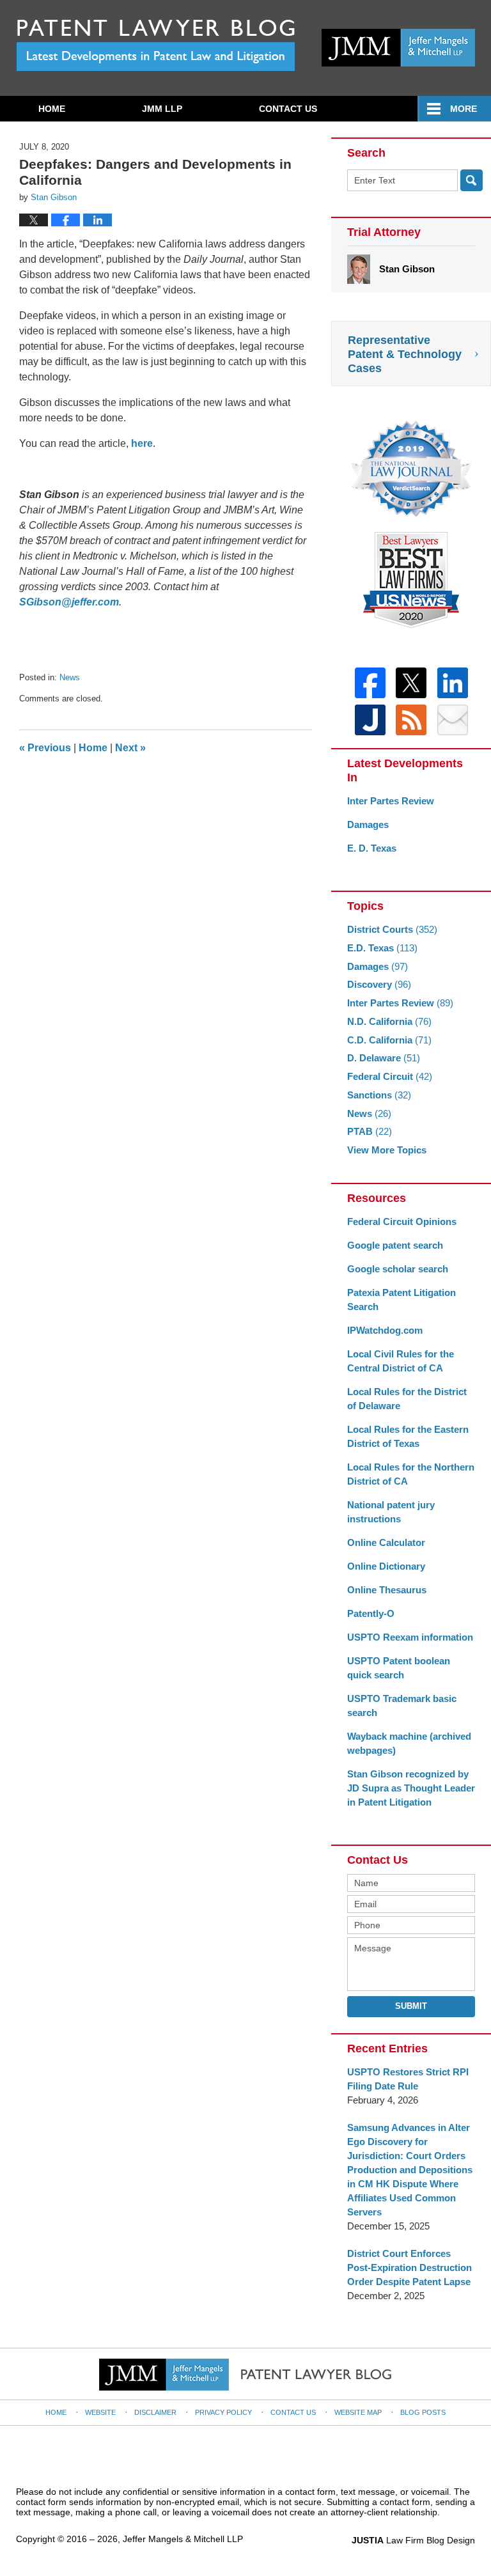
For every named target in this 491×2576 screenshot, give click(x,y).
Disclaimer (155, 2412)
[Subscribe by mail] (453, 720)
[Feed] (411, 720)
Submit (411, 2006)
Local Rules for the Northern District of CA (411, 1474)
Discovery (379, 984)
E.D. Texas (382, 948)
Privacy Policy (223, 2412)
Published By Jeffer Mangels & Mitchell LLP (398, 48)
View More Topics (387, 1150)
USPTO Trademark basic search (402, 1706)
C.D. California (389, 1040)
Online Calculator (386, 1542)
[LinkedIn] (453, 683)
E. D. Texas (372, 848)
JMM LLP (162, 109)
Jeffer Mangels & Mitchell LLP (183, 2539)
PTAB (370, 1131)
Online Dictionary (386, 1566)
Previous (45, 748)
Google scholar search (398, 1269)
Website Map (358, 2412)
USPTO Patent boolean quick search (399, 1668)
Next (130, 748)
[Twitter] (411, 683)
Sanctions (379, 1095)
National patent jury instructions (391, 1512)
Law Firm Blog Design (413, 2540)
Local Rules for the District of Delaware (407, 1399)
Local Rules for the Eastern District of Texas (408, 1436)
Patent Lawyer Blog (156, 45)
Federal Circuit (390, 1076)
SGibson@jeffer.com (69, 602)
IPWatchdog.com (385, 1330)
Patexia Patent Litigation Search (401, 1300)
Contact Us (288, 109)
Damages (368, 824)
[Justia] (370, 720)
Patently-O (371, 1613)
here (142, 443)
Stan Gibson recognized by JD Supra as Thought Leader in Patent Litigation (411, 1788)
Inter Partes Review (391, 801)
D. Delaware (384, 1058)
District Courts (392, 929)
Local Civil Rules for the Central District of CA (401, 1361)
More (464, 109)
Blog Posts (423, 2412)
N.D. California (389, 1021)
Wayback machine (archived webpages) (409, 1743)
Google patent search (395, 1245)
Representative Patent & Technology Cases (405, 354)
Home (52, 109)
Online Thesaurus (387, 1590)
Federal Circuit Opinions (402, 1222)
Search (472, 180)
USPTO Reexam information (410, 1637)
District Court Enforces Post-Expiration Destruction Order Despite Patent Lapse (409, 2268)
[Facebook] (370, 683)
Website (100, 2412)
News (70, 677)
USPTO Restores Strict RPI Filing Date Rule (408, 2079)
